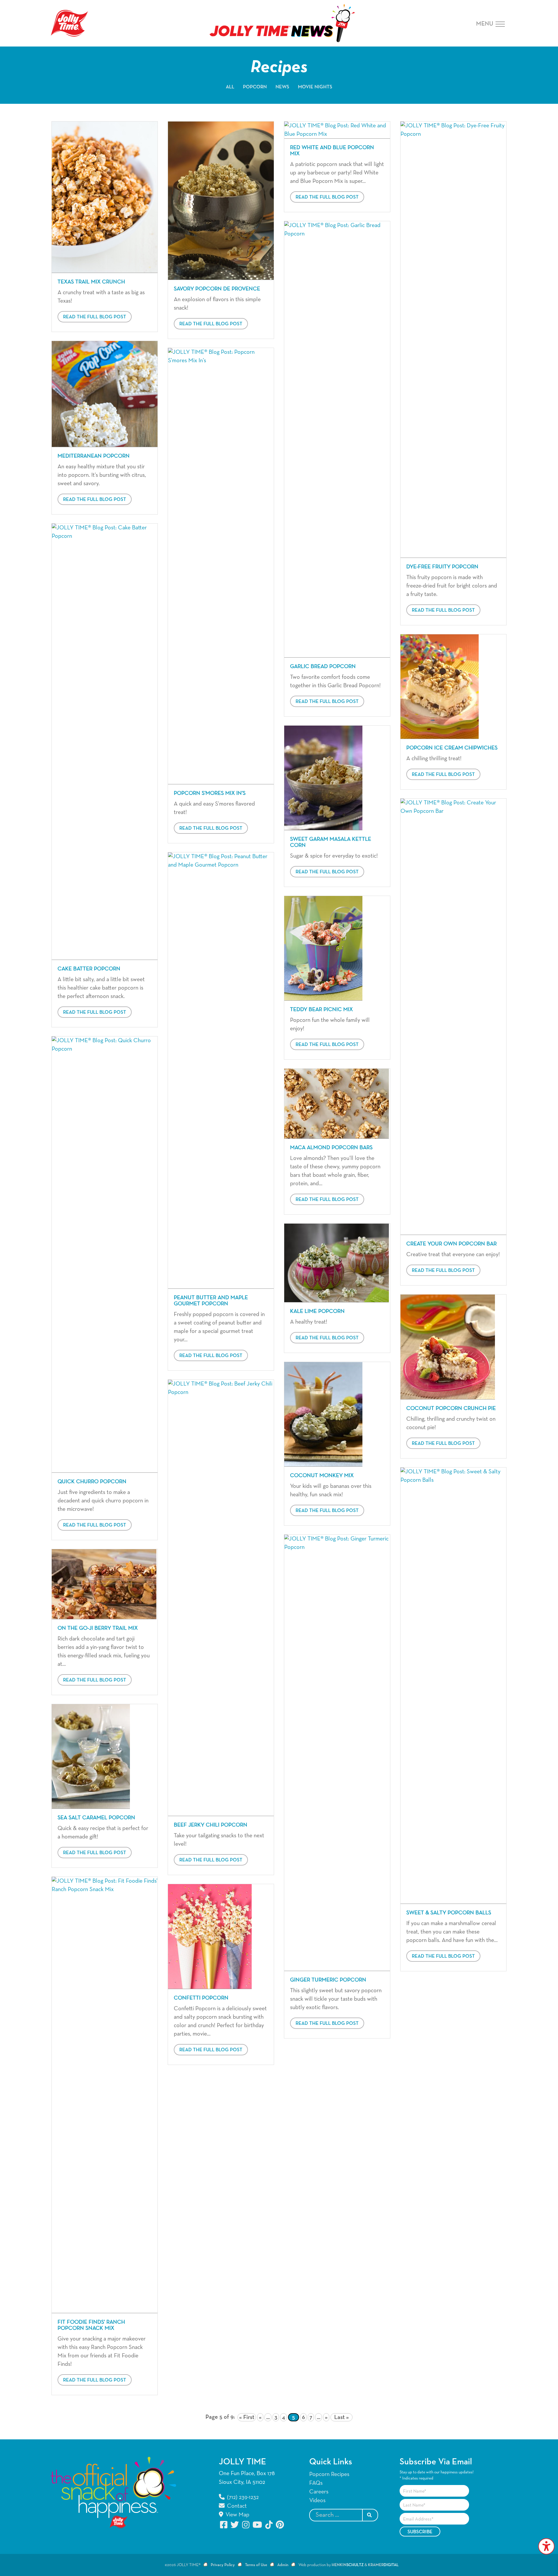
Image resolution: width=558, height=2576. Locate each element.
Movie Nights (315, 87)
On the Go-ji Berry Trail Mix (98, 1628)
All (230, 87)
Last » (341, 2417)
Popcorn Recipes (329, 2474)
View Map (237, 2515)
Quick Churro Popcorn (92, 1482)
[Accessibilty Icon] (546, 2546)
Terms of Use (256, 2565)
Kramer (383, 2565)
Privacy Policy (223, 2565)
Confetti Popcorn (201, 1998)
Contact (236, 2506)
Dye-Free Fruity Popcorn (442, 567)
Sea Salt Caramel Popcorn (96, 1818)
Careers (319, 2492)
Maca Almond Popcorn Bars (331, 1148)
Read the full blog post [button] (95, 317)
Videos (317, 2500)
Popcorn (255, 87)
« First (247, 2417)
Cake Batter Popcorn (89, 969)
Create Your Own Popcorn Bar (451, 1244)
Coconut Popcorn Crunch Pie (451, 1408)
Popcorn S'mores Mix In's (210, 793)
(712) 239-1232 (242, 2497)
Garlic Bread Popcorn (323, 666)
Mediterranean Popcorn (94, 456)
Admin (283, 2565)
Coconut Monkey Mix (322, 1476)
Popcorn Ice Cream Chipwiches (452, 748)
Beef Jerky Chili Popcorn (211, 1825)
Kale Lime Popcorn (317, 1311)
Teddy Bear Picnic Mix (321, 1009)
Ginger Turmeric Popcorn (328, 1980)
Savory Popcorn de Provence (217, 289)
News (282, 87)
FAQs (316, 2483)
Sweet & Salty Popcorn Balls (449, 1913)
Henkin (348, 2565)
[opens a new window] (224, 2525)
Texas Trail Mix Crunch (91, 282)
